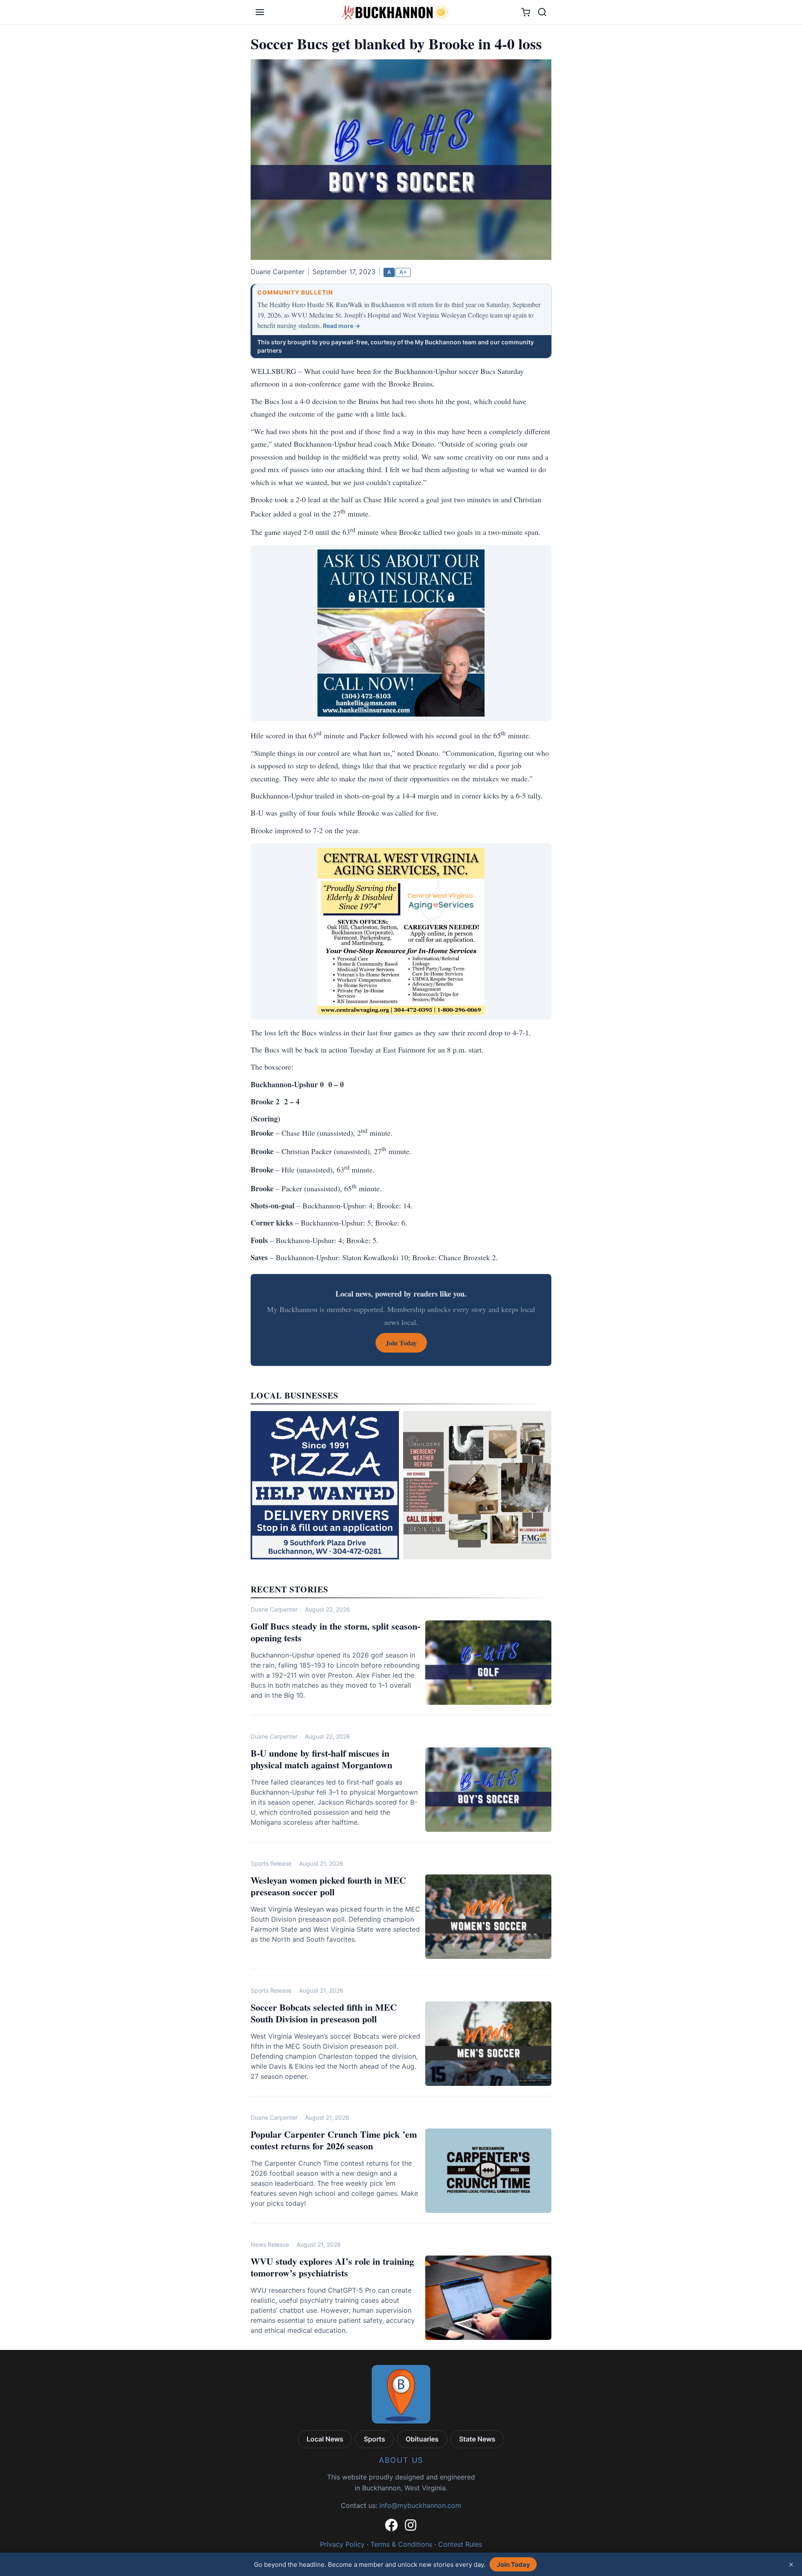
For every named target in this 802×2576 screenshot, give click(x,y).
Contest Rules (460, 2544)
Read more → (341, 326)
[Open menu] (260, 12)
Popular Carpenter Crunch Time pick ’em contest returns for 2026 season (334, 2140)
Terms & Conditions (401, 2544)
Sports (374, 2439)
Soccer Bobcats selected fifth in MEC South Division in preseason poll (324, 2013)
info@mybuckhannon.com (420, 2505)
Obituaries (422, 2439)
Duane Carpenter (274, 1609)
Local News (325, 2439)
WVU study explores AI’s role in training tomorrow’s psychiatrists (332, 2267)
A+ (403, 272)
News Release (270, 2244)
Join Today (513, 2565)
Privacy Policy (342, 2544)
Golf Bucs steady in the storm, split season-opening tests (335, 1632)
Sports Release (271, 1863)
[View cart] (526, 12)
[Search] (542, 12)
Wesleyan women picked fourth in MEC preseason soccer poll (328, 1886)
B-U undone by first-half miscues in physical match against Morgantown (321, 1759)
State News (477, 2439)
